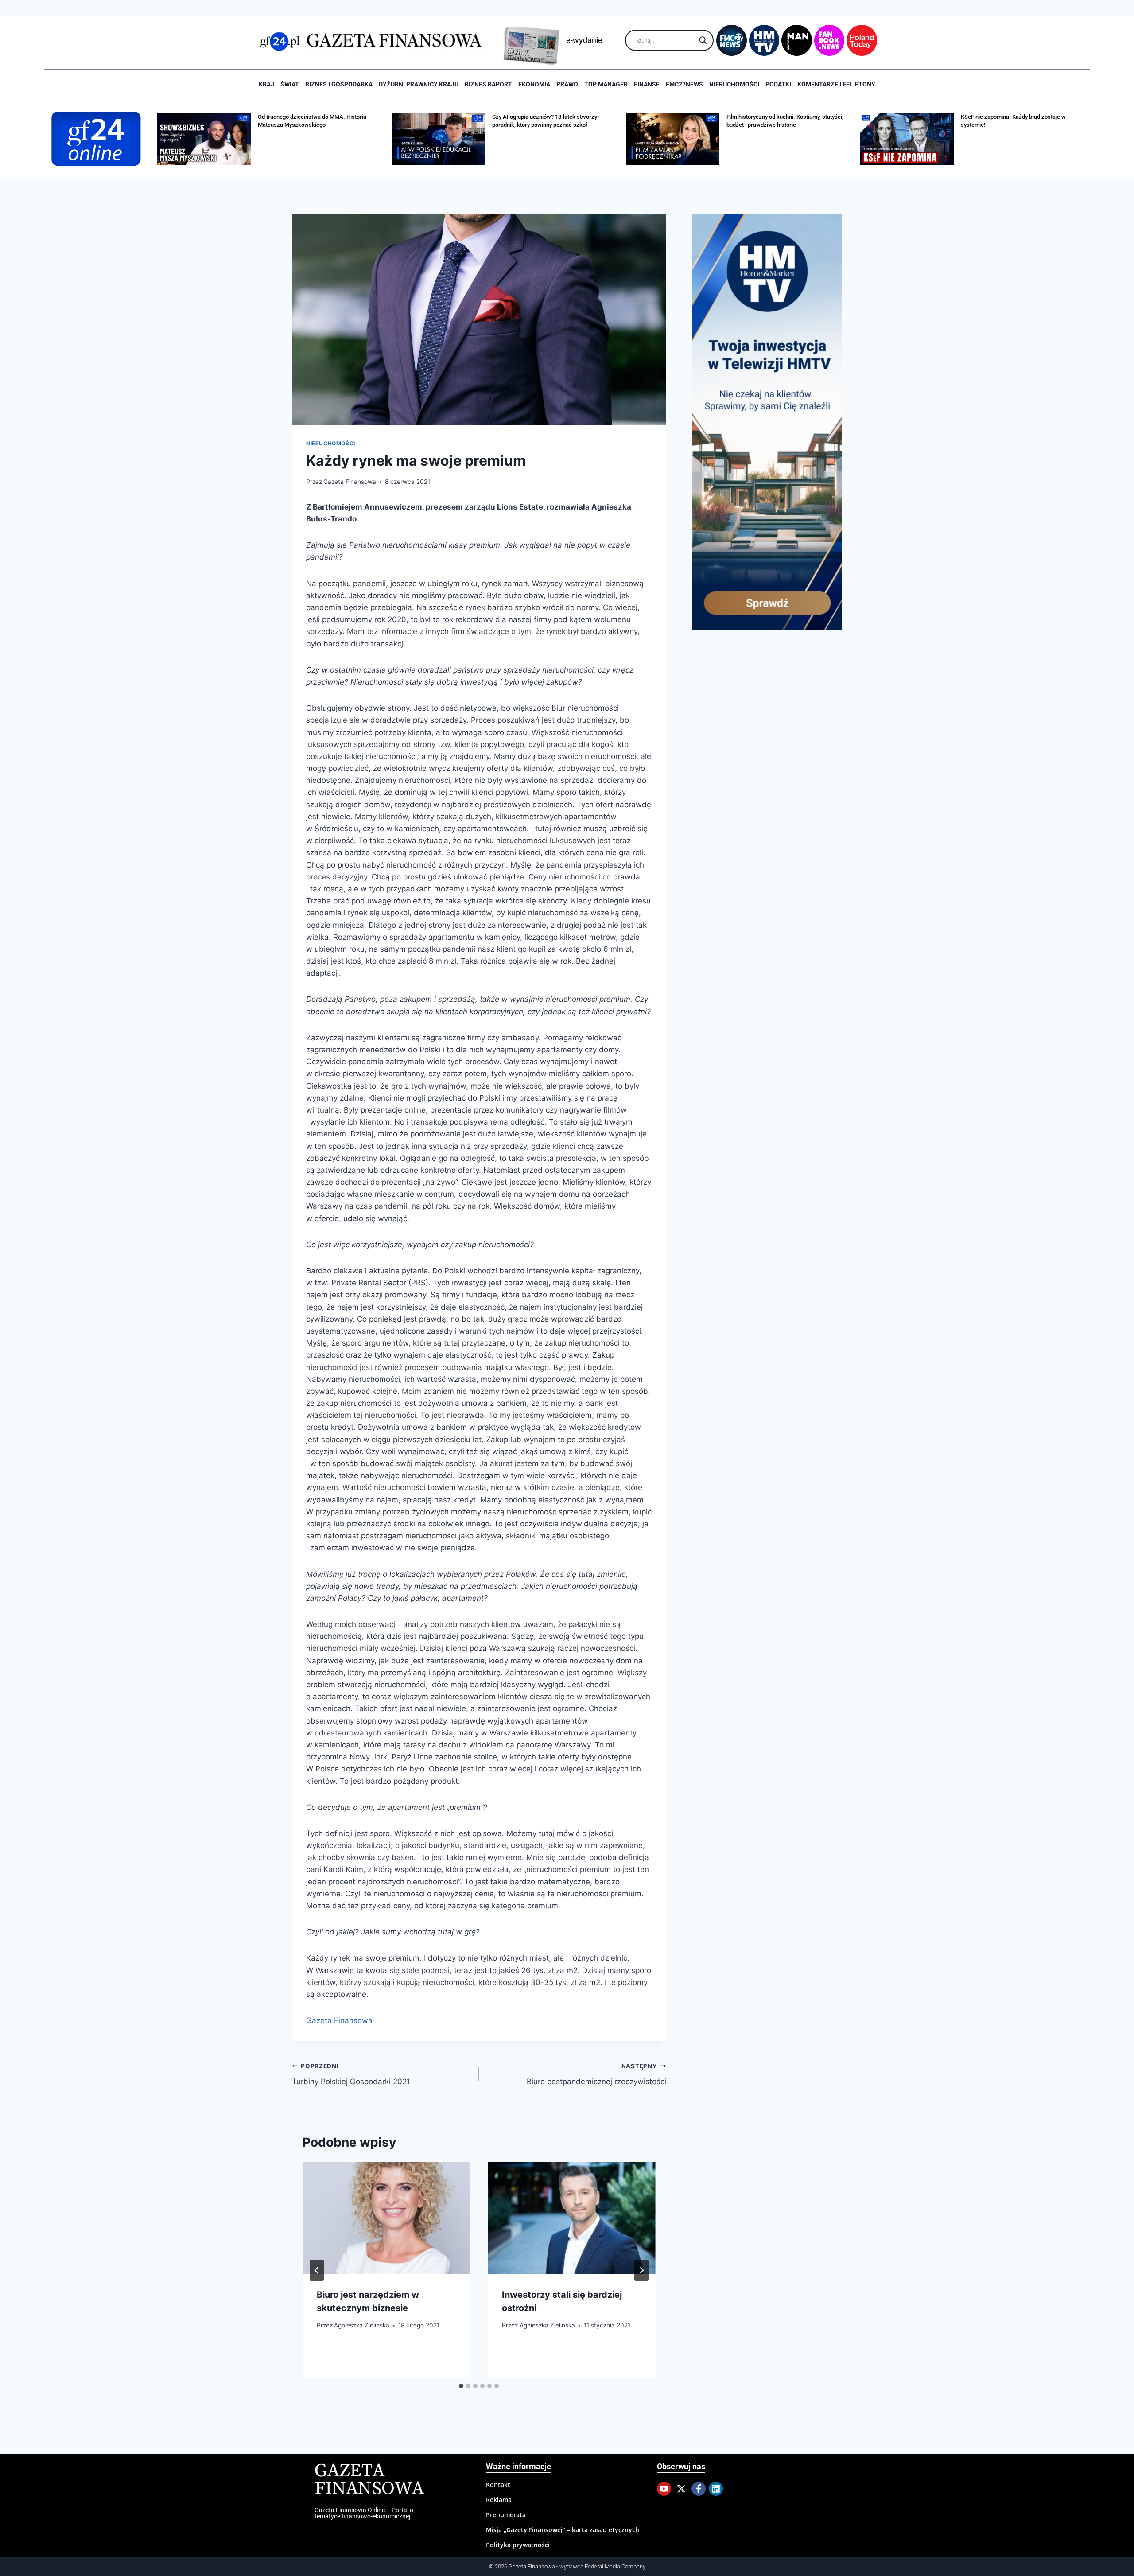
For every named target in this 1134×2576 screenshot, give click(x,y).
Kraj (266, 84)
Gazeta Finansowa (350, 482)
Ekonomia (534, 84)
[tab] (461, 2386)
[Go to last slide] (317, 2270)
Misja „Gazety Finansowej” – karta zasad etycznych (563, 2530)
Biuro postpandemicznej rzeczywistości (596, 2074)
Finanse (647, 84)
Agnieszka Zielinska (362, 2325)
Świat (290, 84)
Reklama (499, 2500)
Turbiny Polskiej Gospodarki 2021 (351, 2074)
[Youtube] (664, 2489)
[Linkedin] (716, 2489)
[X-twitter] (681, 2489)
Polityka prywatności (518, 2545)
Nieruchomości (734, 84)
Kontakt (498, 2485)
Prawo (567, 84)
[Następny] (641, 2270)
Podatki (778, 84)
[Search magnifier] (703, 40)
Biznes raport (488, 84)
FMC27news (684, 84)
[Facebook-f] (699, 2489)
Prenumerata (506, 2515)
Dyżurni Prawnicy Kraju (419, 84)
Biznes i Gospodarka (339, 84)
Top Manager (606, 84)
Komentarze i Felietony (836, 84)
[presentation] (386, 2218)
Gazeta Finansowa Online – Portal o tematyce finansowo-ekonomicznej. (364, 2513)
